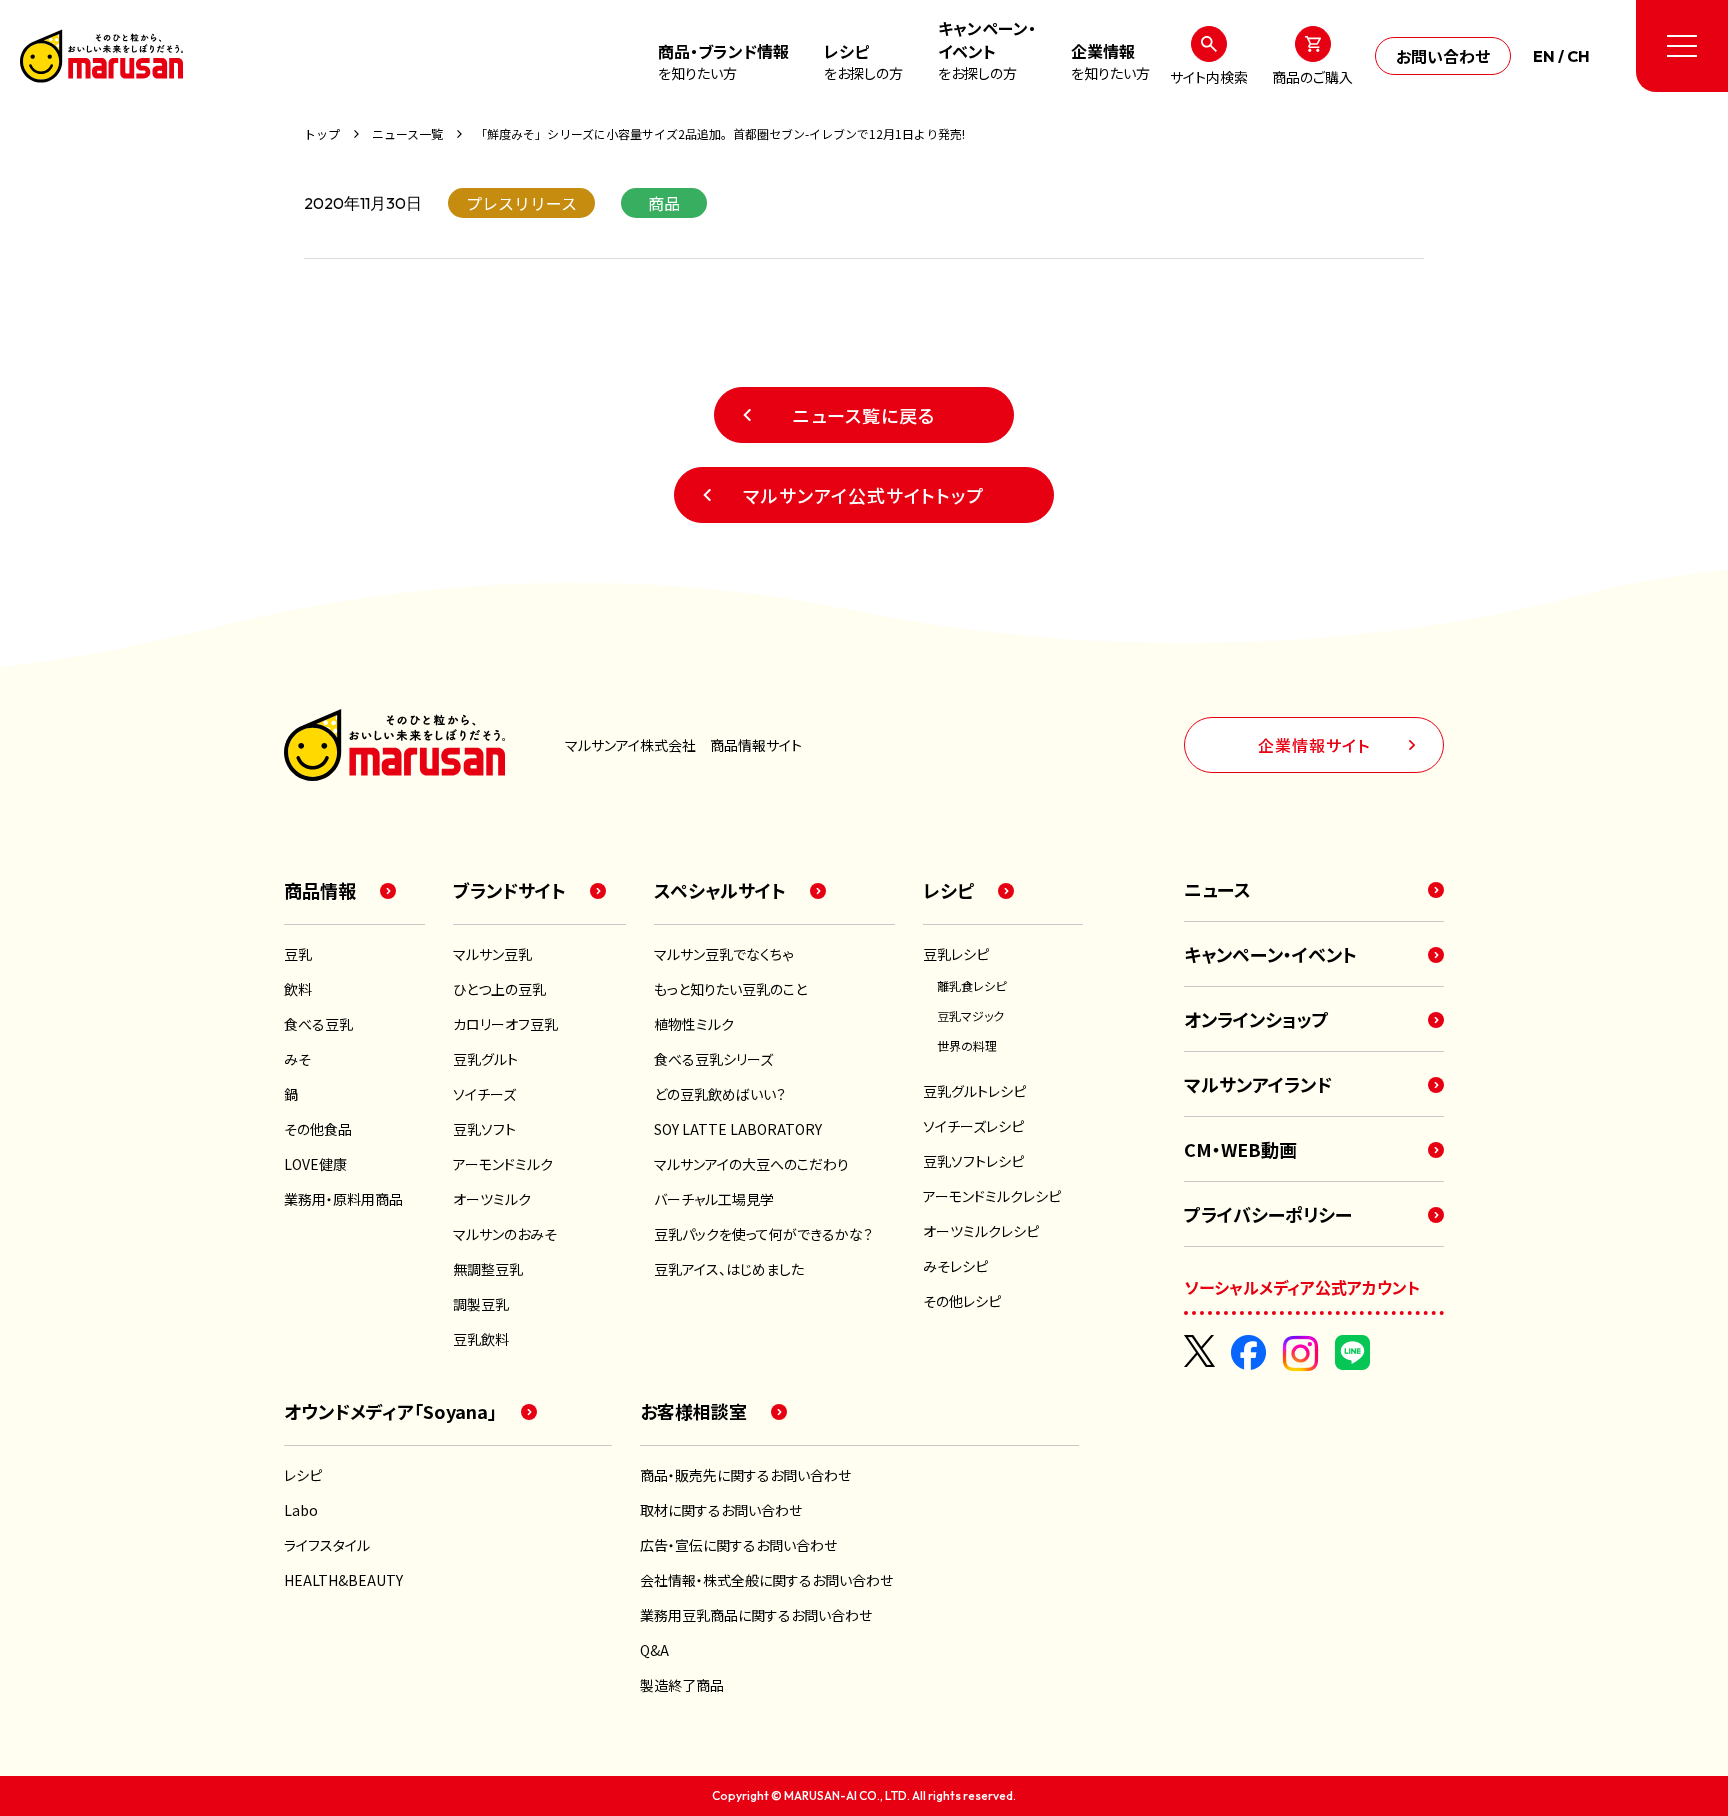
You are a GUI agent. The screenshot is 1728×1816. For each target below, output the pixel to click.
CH (1578, 56)
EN (1544, 56)
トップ (322, 134)
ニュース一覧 (407, 134)
